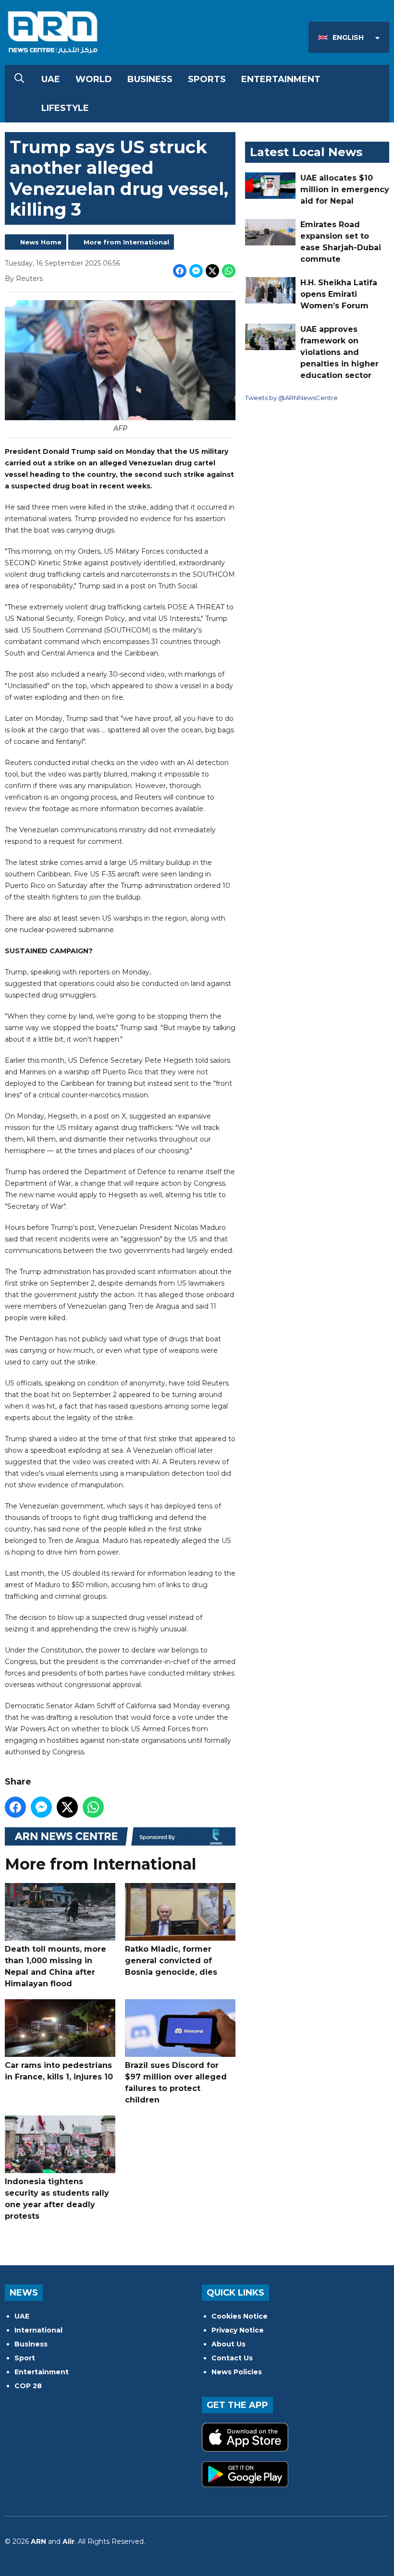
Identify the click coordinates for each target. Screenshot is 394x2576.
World (94, 79)
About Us (228, 2344)
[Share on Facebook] (180, 271)
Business (150, 79)
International (38, 2330)
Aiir (68, 2541)
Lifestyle (65, 108)
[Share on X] (212, 271)
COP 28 (28, 2386)
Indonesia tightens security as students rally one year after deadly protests (57, 2199)
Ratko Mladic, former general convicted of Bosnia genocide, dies (171, 1961)
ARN (38, 2541)
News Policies (237, 2372)
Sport (25, 2358)
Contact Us (232, 2358)
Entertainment (281, 79)
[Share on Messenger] (196, 271)
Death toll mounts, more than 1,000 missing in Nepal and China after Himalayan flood (55, 1966)
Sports (207, 79)
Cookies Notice (240, 2316)
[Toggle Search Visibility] (19, 79)
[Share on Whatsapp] (229, 271)
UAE (51, 79)
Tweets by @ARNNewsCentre (291, 398)
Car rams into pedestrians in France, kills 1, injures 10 (59, 2071)
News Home (41, 242)
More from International (126, 242)
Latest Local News (306, 152)
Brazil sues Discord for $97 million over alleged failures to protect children (176, 2083)
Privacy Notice (238, 2330)
